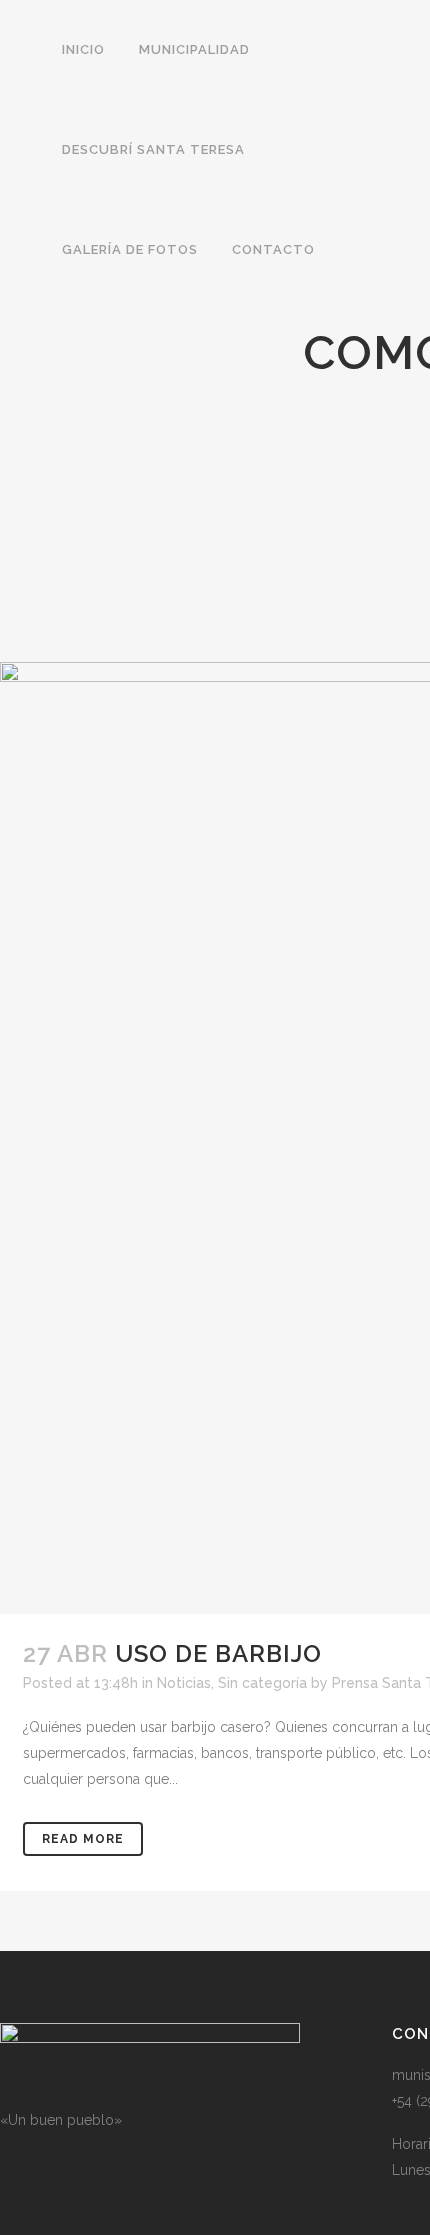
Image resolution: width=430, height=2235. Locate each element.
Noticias (184, 1683)
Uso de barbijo (218, 1653)
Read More (83, 1839)
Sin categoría (262, 1683)
